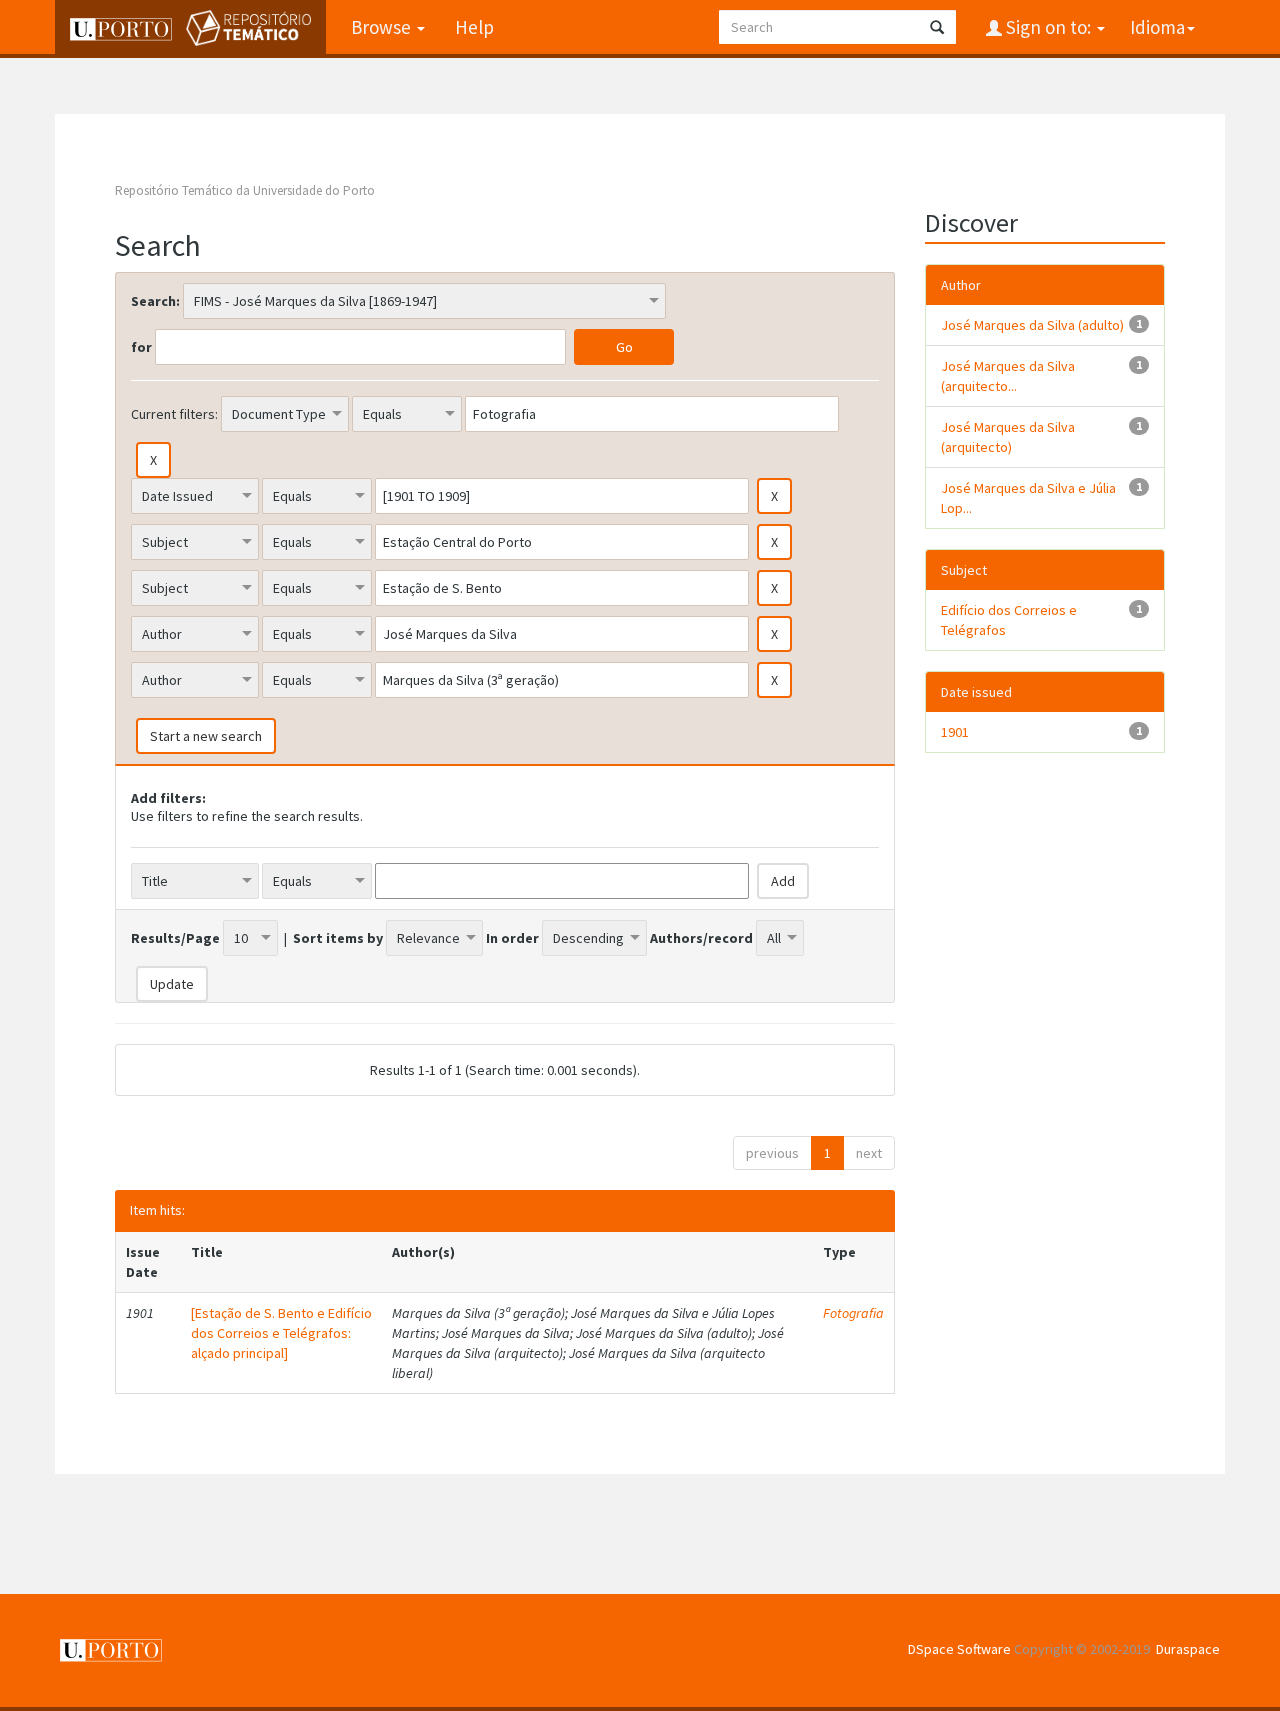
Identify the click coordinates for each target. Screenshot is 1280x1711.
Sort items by (338, 938)
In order (512, 938)
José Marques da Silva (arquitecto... (1008, 376)
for (141, 347)
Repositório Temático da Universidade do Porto (245, 190)
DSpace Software (959, 1649)
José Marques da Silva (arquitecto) (1008, 437)
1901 (955, 732)
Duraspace (1188, 1649)
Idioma (1157, 27)
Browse (383, 27)
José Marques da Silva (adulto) (1032, 325)
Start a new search (206, 736)
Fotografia (853, 1313)
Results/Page (175, 938)
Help (474, 27)
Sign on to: (1048, 27)
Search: (155, 301)
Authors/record (701, 938)
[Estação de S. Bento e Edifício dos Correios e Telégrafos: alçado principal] (281, 1333)
